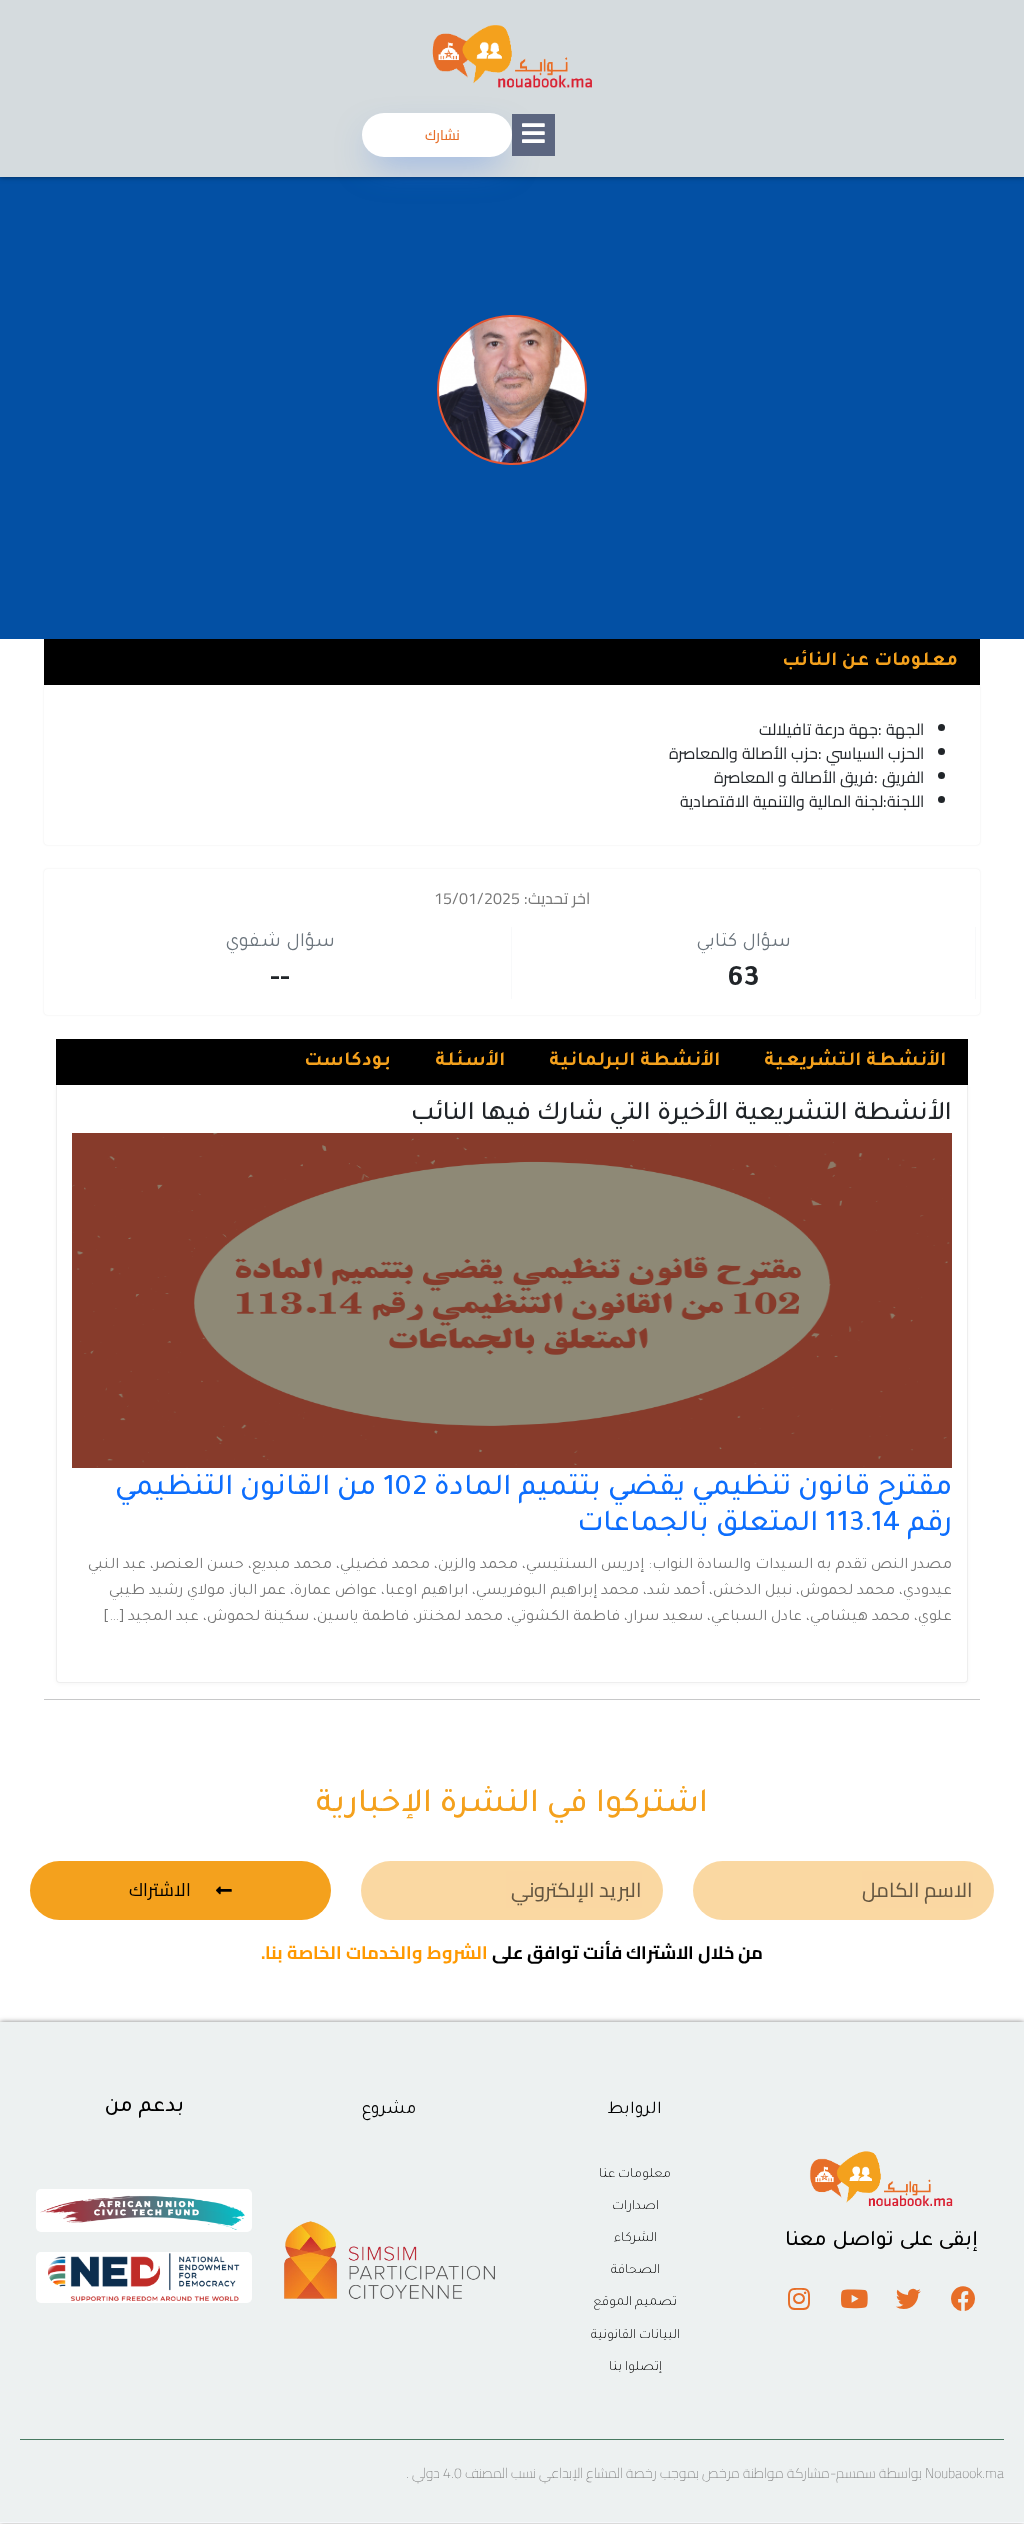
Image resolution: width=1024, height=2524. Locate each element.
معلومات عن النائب (870, 662)
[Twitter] (909, 2298)
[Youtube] (854, 2298)
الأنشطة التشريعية (855, 1062)
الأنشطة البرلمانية (634, 1062)
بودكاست (347, 1062)
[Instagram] (799, 2298)
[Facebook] (964, 2298)
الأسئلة (470, 1062)
